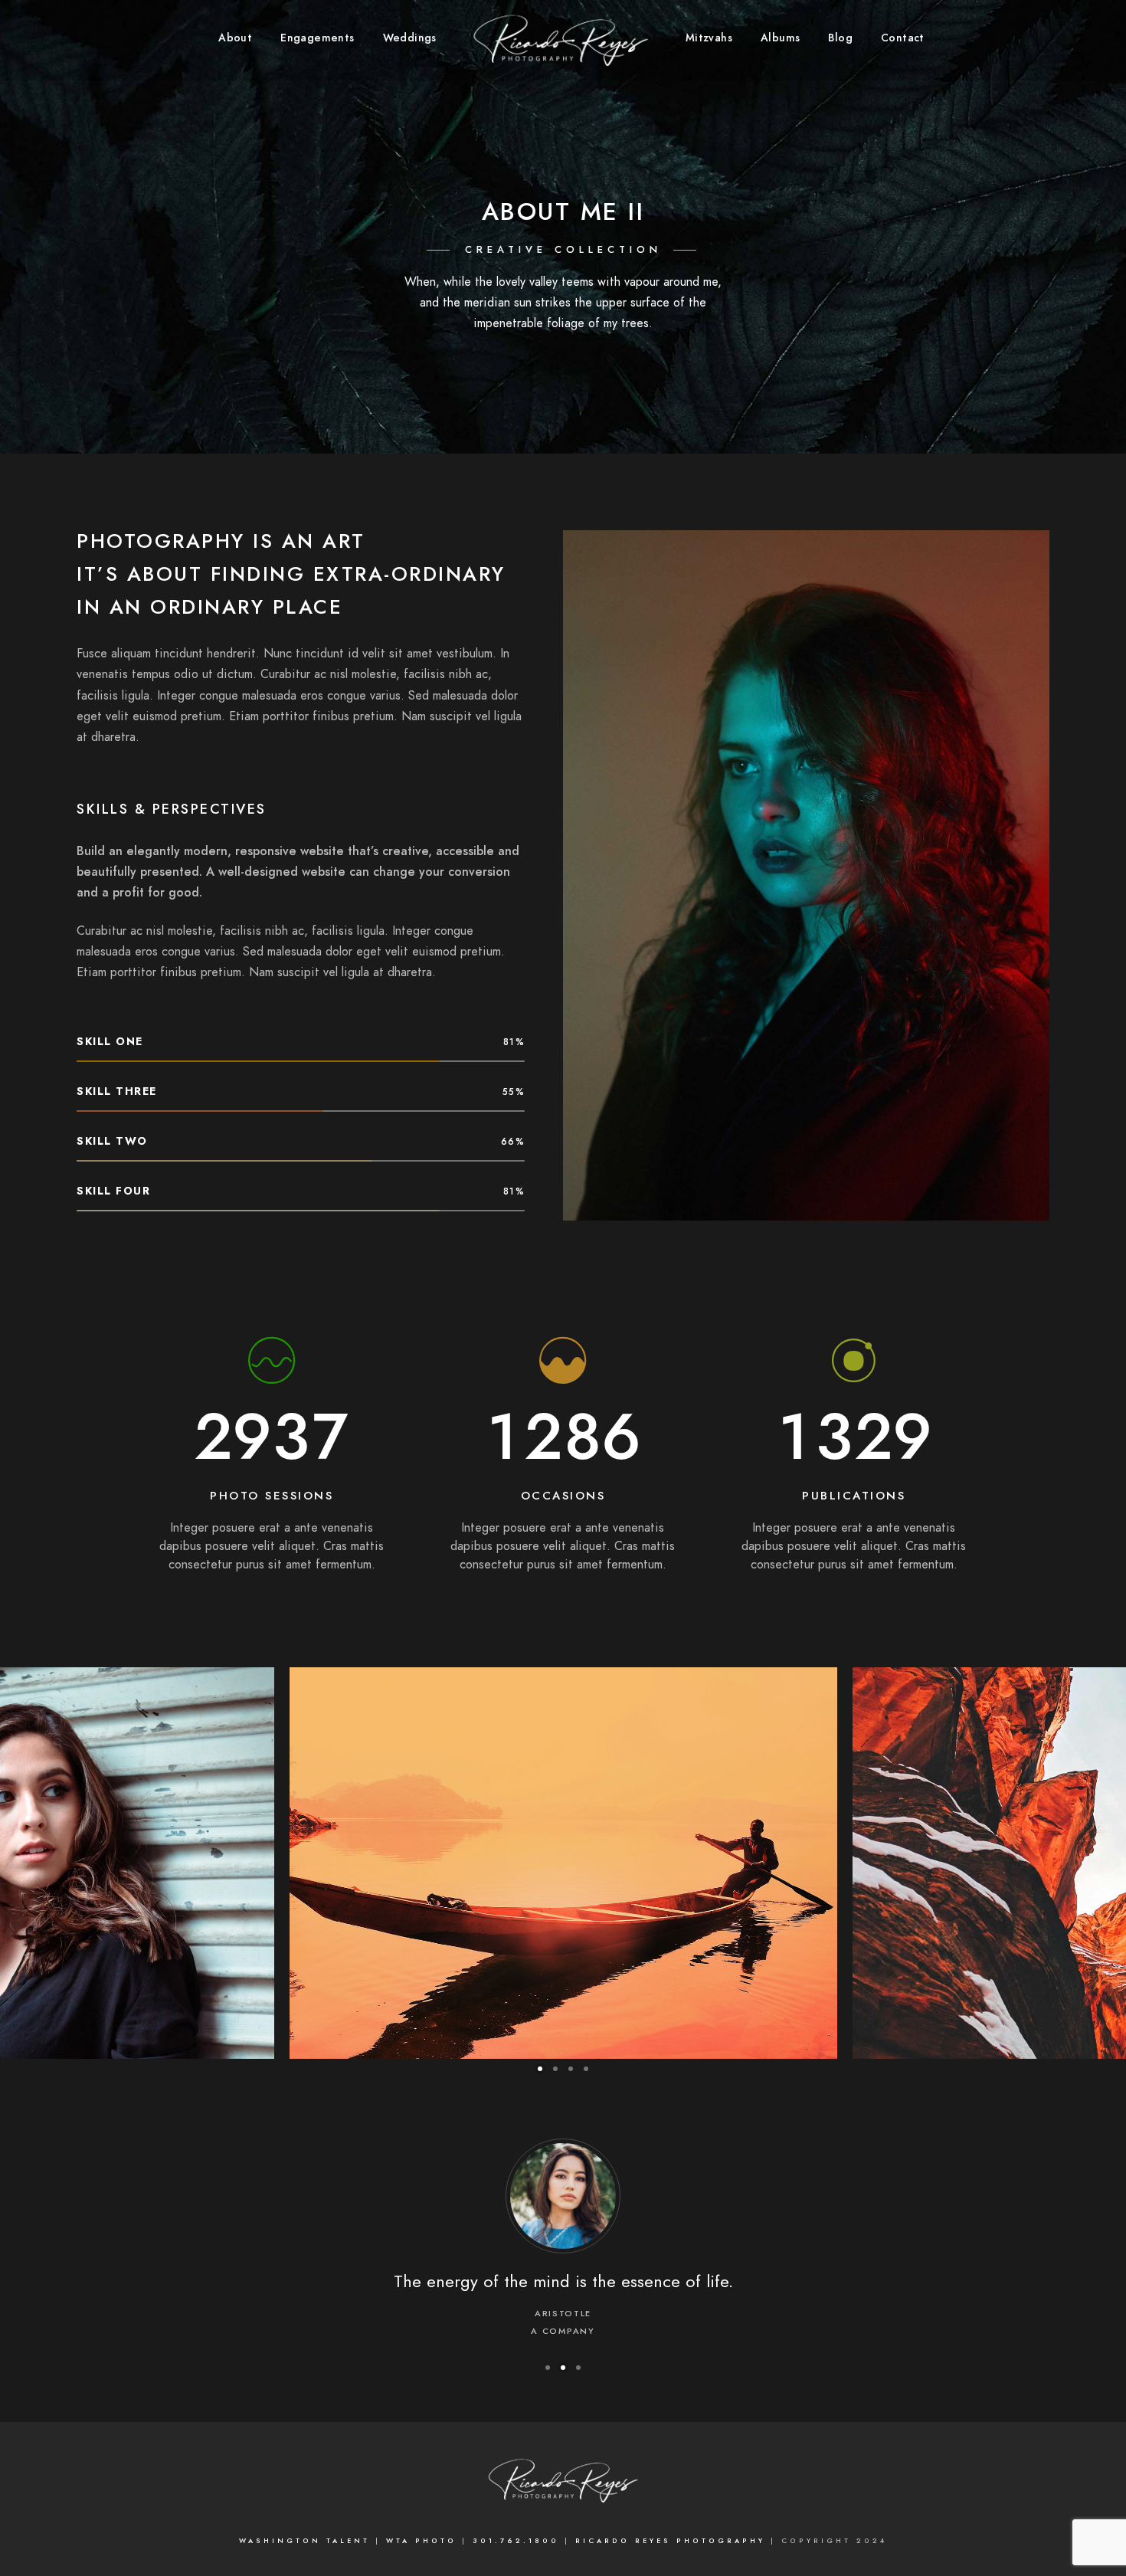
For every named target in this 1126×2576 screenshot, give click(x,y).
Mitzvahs (709, 38)
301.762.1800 (516, 2541)
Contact (903, 38)
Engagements (317, 38)
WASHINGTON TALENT (304, 2541)
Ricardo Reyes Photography (673, 2541)
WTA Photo (424, 2541)
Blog (840, 38)
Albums (780, 38)
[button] (540, 2069)
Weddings (410, 38)
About (235, 38)
